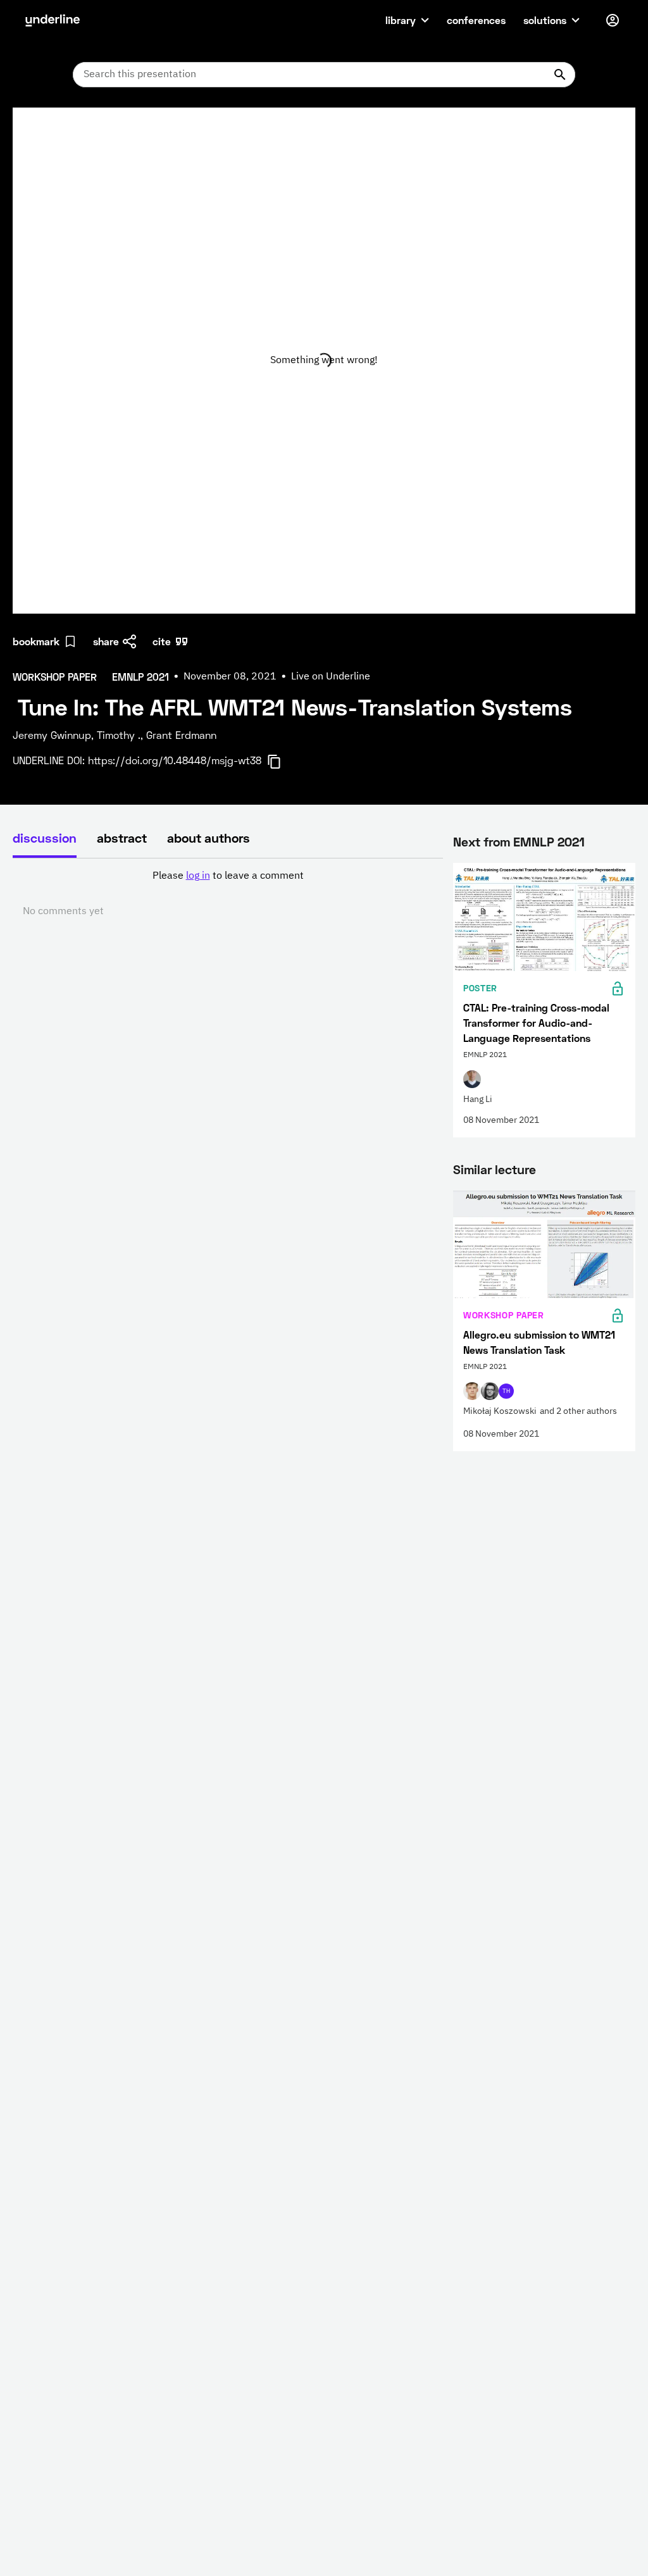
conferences (476, 20)
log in (198, 876)
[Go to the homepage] (53, 20)
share (106, 641)
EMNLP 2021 (549, 841)
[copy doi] (282, 762)
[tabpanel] (228, 894)
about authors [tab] (209, 838)
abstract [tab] (122, 838)
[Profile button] (613, 20)
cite (162, 641)
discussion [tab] (45, 838)
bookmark (36, 641)
